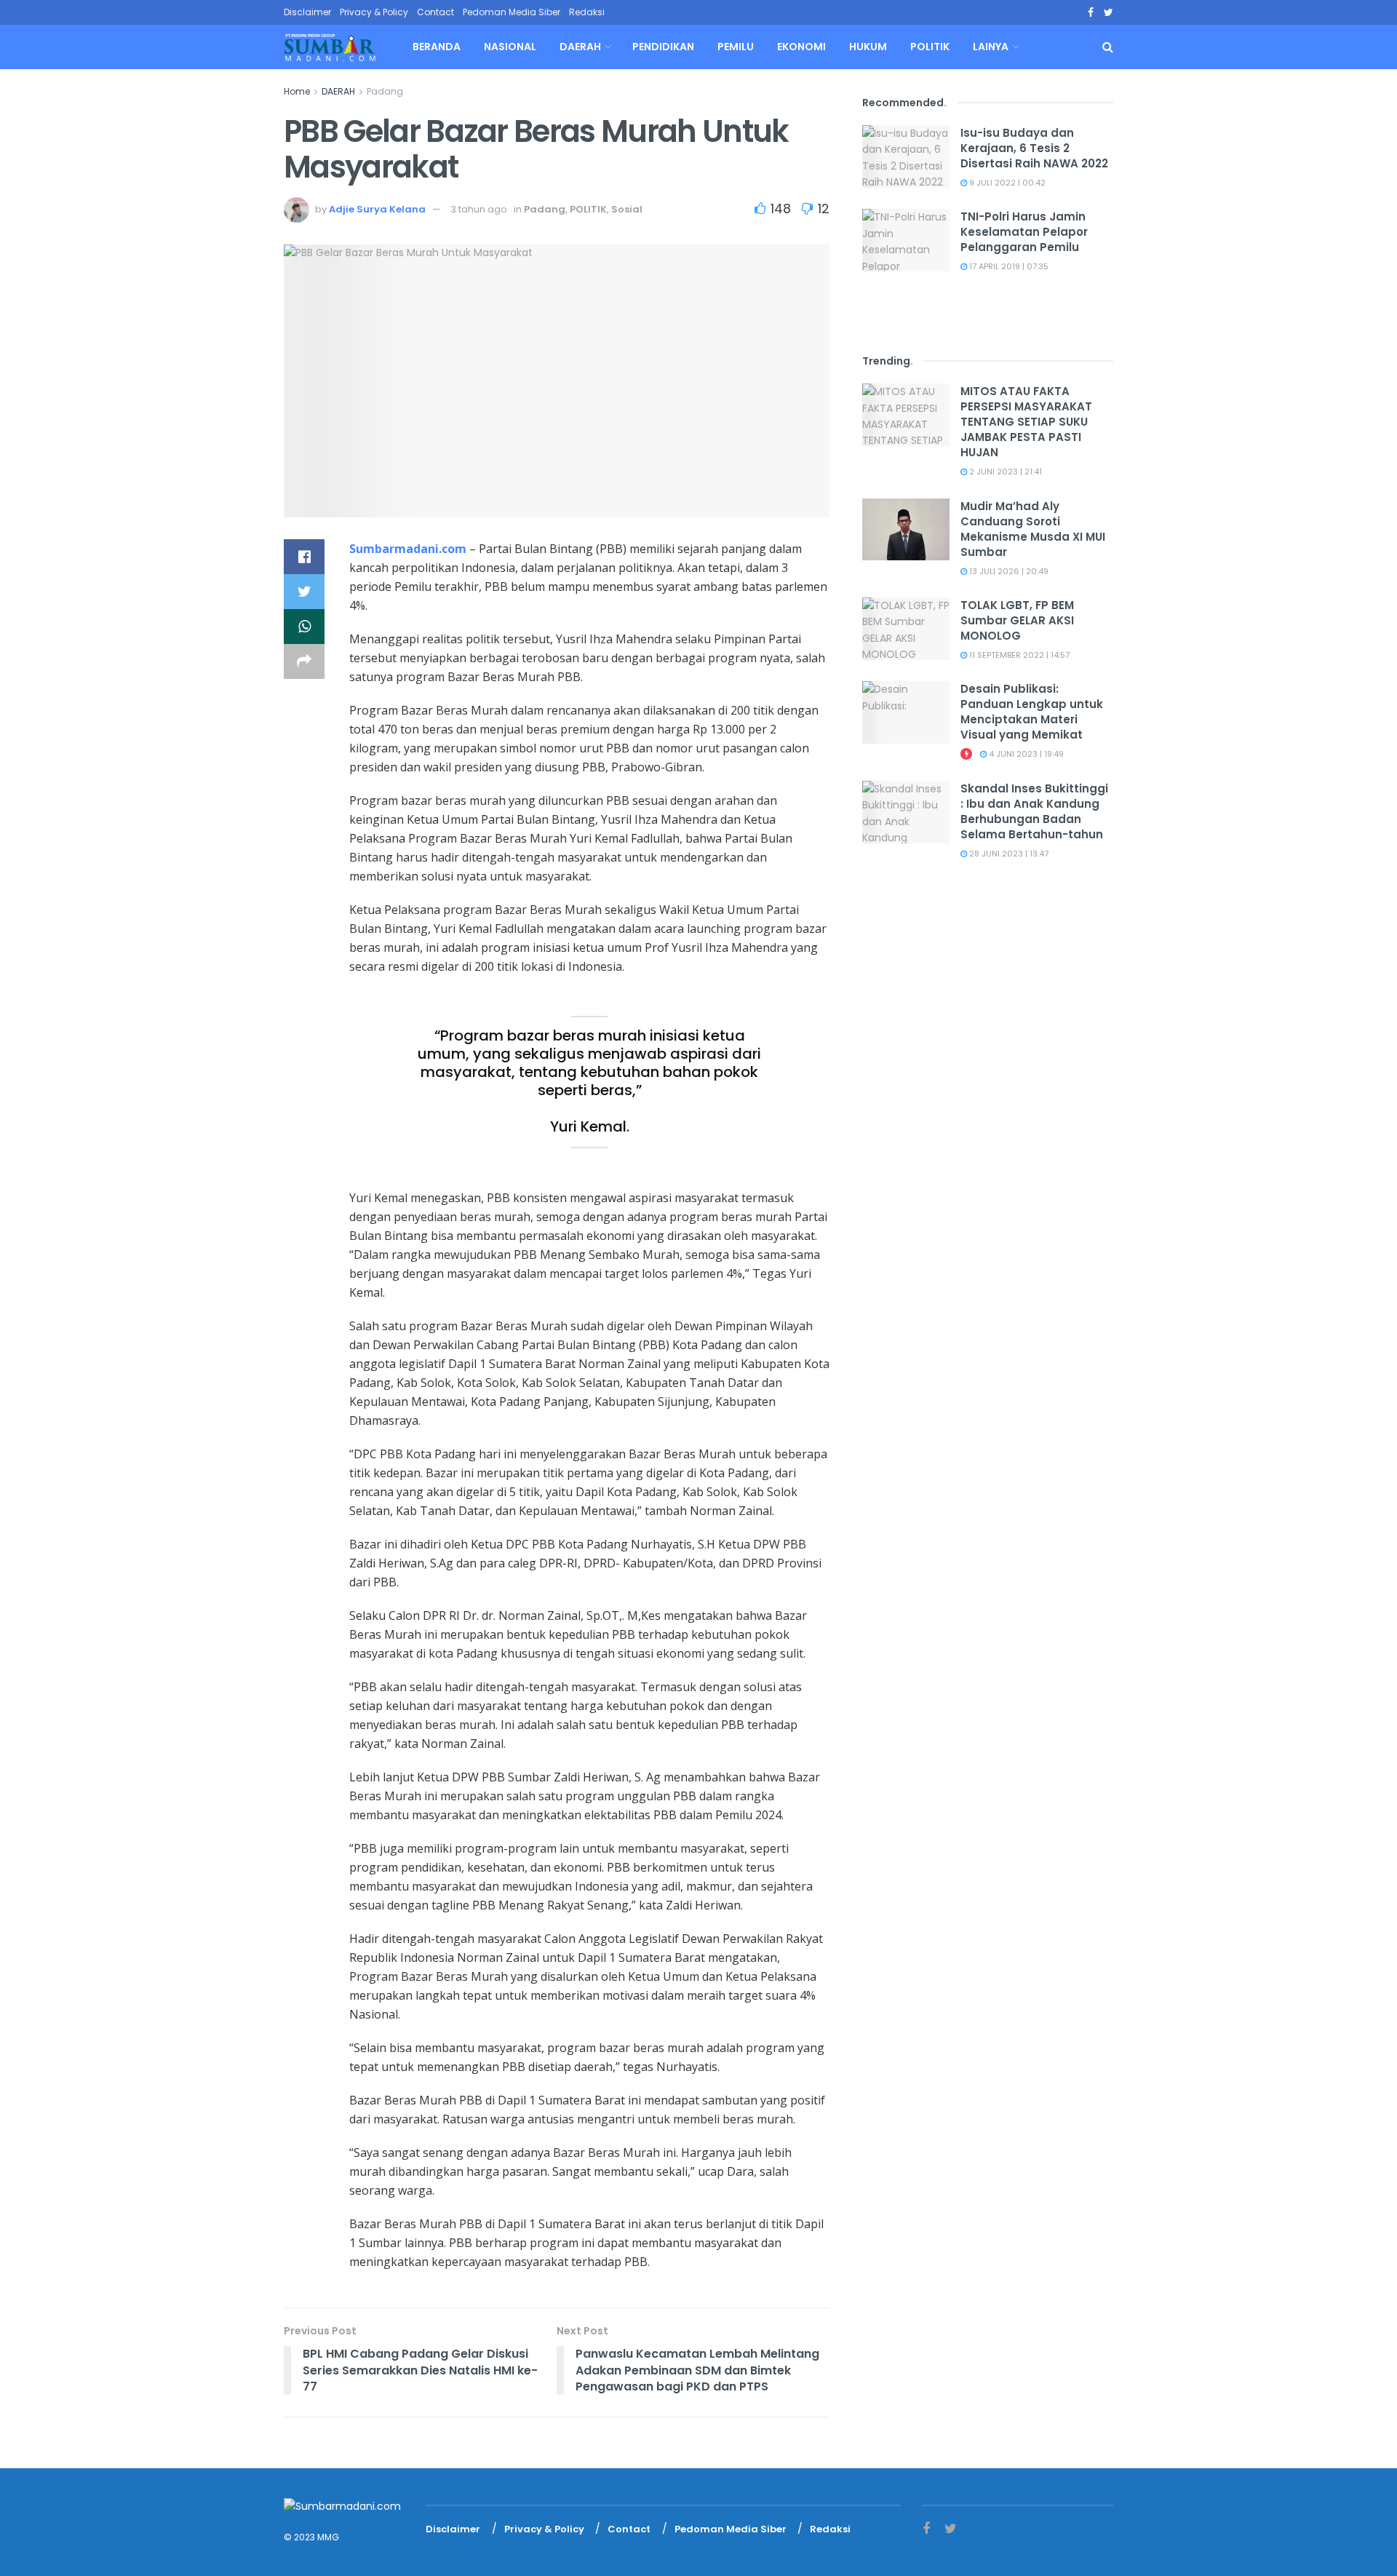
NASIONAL (510, 47)
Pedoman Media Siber (512, 12)
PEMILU (736, 47)
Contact (435, 12)
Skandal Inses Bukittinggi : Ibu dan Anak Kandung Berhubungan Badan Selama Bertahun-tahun (1034, 811)
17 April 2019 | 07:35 (1008, 266)
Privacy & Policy (374, 12)
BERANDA (437, 47)
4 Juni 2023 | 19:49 (1025, 754)
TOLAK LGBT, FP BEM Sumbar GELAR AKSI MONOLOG (1017, 620)
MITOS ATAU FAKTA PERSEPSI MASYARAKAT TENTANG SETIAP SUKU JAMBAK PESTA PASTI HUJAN (1026, 422)
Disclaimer (307, 12)
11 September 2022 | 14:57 (1018, 655)
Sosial (627, 209)
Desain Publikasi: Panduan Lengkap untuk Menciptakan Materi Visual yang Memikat (1032, 712)
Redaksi (587, 12)
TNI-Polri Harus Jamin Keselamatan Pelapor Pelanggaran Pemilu (1024, 232)
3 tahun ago (479, 209)
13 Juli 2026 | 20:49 (1008, 571)
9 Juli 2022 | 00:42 (1006, 183)
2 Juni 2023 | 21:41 (1004, 472)
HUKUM (868, 47)
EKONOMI (801, 47)
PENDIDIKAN (663, 47)
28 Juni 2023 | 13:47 (1008, 854)
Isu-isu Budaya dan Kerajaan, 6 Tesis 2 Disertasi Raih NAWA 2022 (1034, 148)
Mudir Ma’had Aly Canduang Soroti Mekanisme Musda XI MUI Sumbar (1033, 529)
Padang (385, 91)
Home (297, 91)
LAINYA (991, 47)
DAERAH (580, 47)
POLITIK (930, 47)
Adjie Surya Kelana (377, 209)
